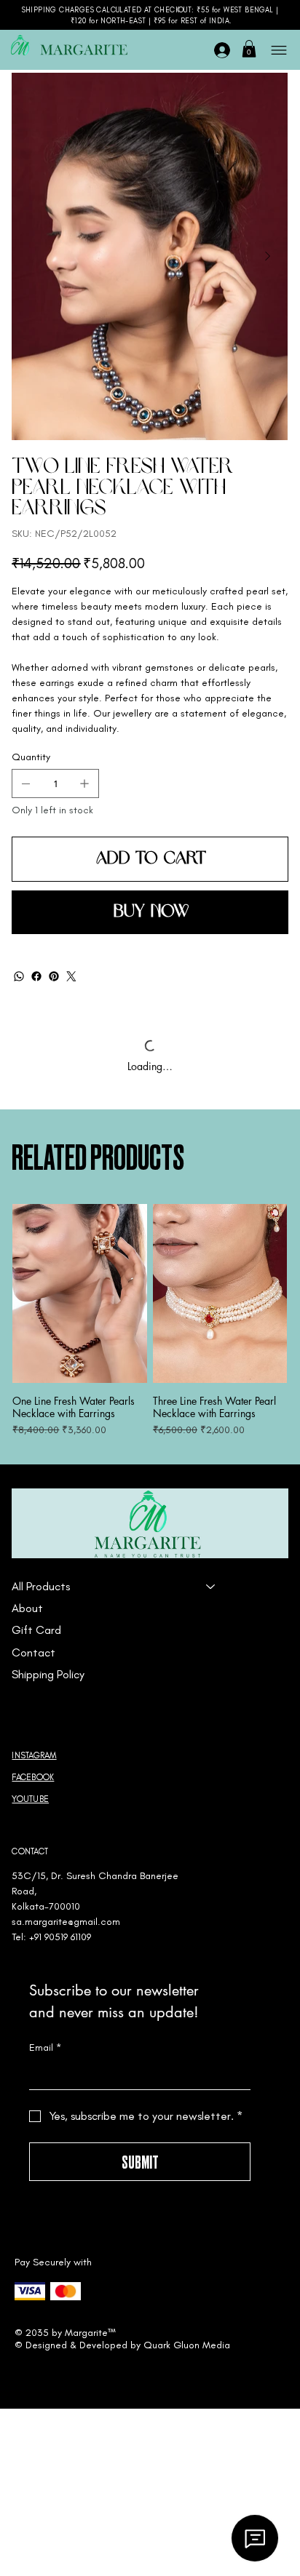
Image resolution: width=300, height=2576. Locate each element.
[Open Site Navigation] (277, 50)
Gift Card (36, 1630)
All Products (41, 1586)
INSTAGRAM (34, 1755)
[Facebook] (36, 976)
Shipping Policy (48, 1674)
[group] (150, 1321)
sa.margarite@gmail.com (66, 1922)
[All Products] (211, 1587)
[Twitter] (71, 976)
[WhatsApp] (19, 976)
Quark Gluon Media (187, 2345)
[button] (249, 49)
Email (45, 2047)
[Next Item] (267, 257)
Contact (33, 1652)
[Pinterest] (54, 976)
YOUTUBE (30, 1799)
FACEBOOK (33, 1777)
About (27, 1608)
